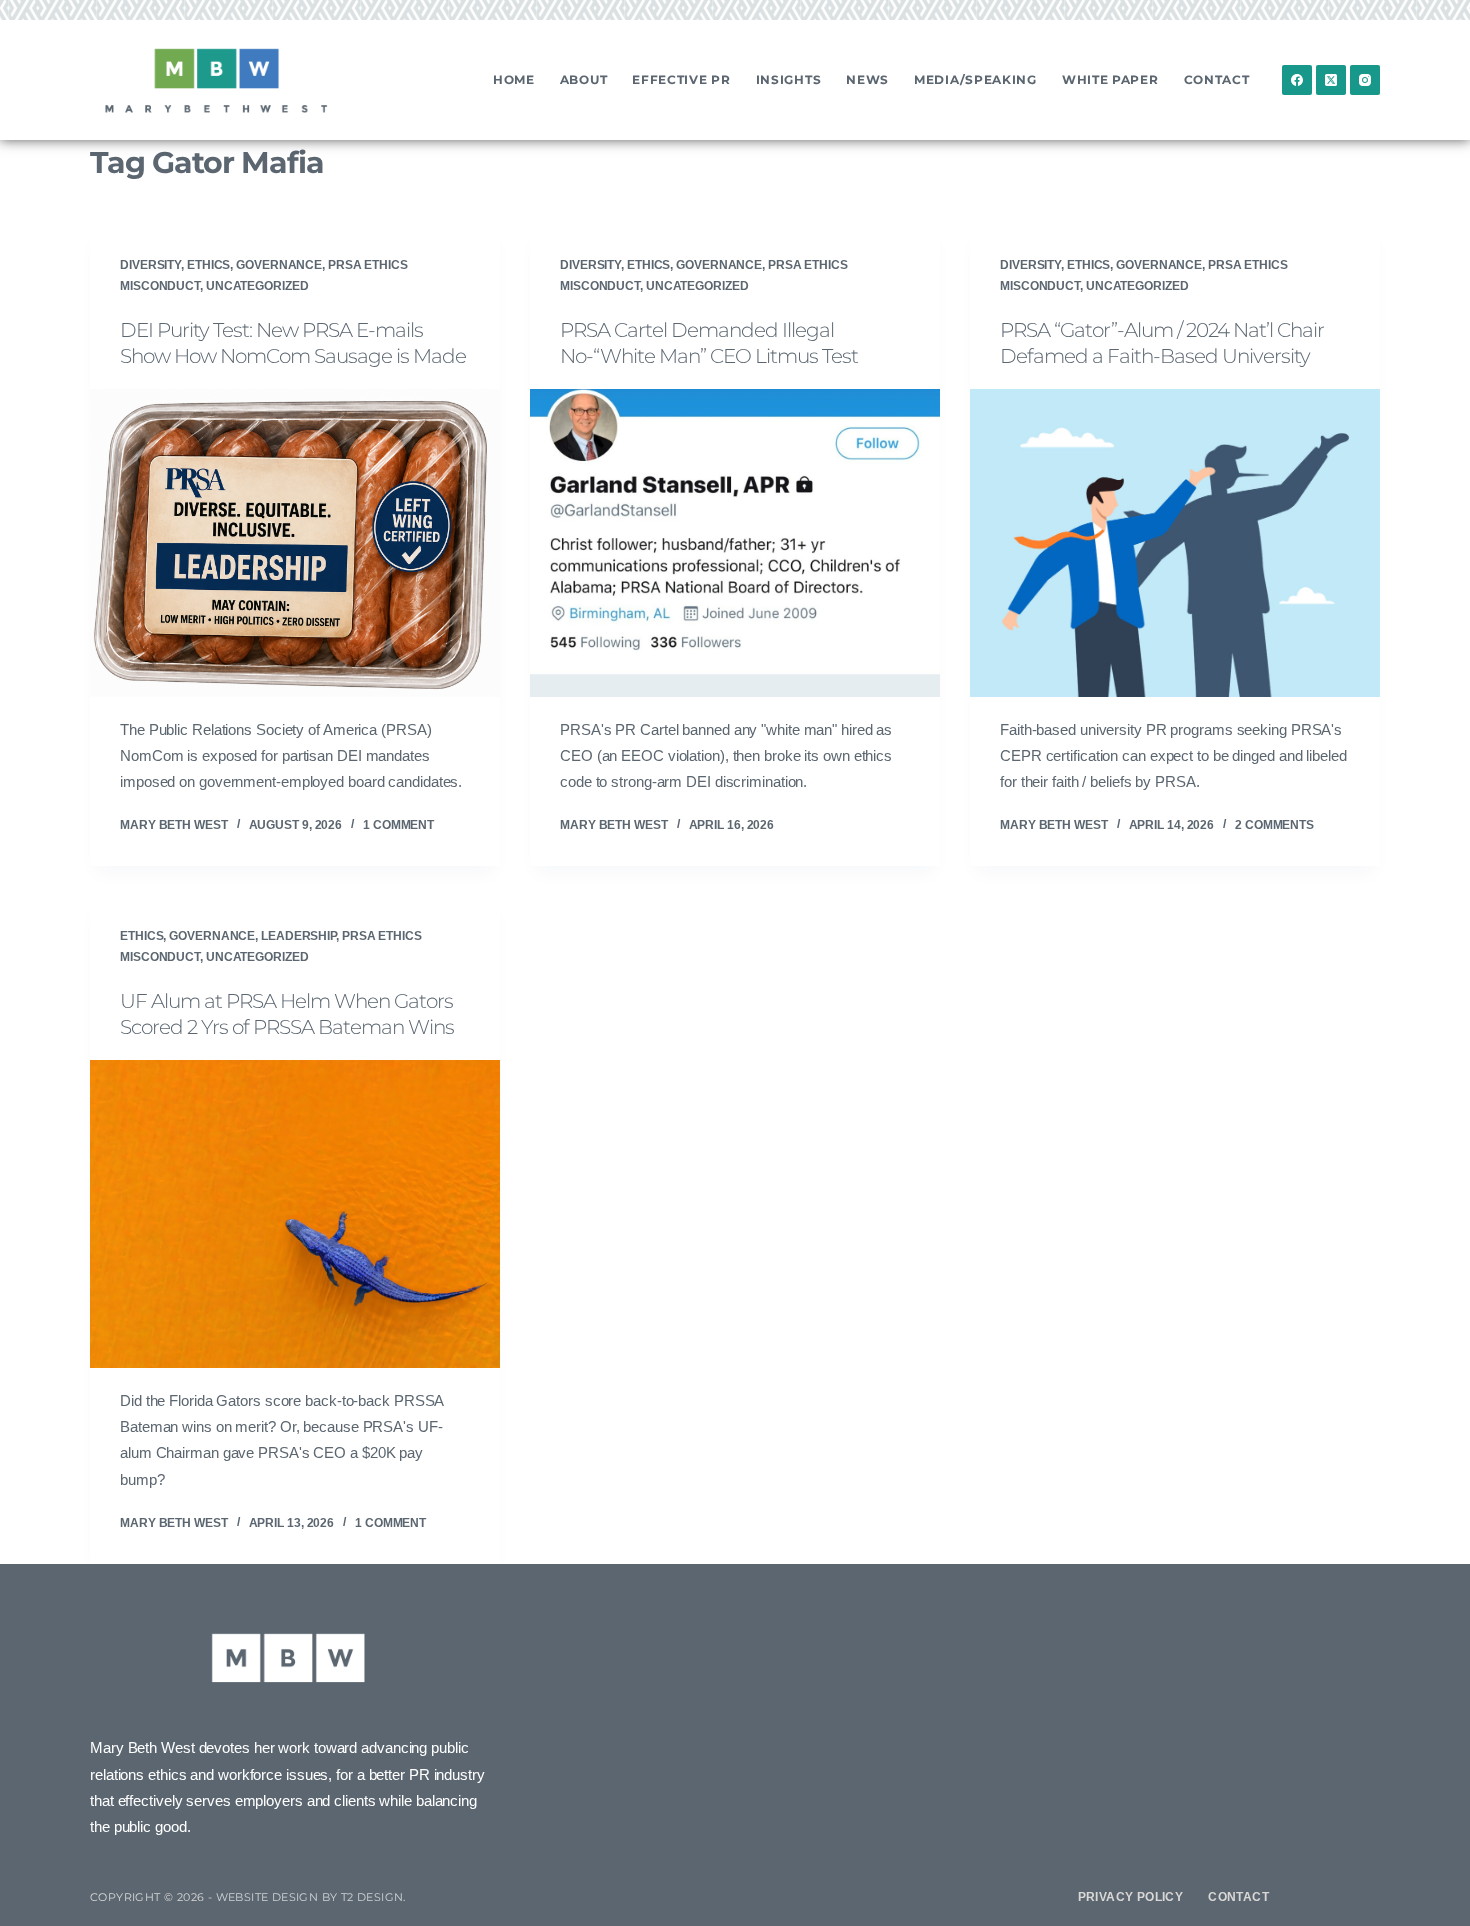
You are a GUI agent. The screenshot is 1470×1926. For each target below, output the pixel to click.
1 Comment (398, 825)
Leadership (298, 936)
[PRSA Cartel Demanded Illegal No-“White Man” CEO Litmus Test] (735, 543)
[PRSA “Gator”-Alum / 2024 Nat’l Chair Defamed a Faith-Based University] (1175, 543)
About (584, 79)
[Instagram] (1365, 80)
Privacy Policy (1131, 1897)
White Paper (1110, 79)
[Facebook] (1297, 80)
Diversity (150, 265)
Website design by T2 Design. (311, 1897)
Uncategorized (257, 286)
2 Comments (1274, 825)
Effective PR (681, 79)
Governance (279, 265)
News (867, 79)
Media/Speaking (975, 79)
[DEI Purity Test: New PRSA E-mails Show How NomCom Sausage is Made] (295, 543)
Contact (1217, 79)
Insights (789, 79)
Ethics (208, 265)
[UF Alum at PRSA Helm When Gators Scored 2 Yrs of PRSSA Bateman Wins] (295, 1214)
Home (514, 79)
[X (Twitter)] (1331, 80)
